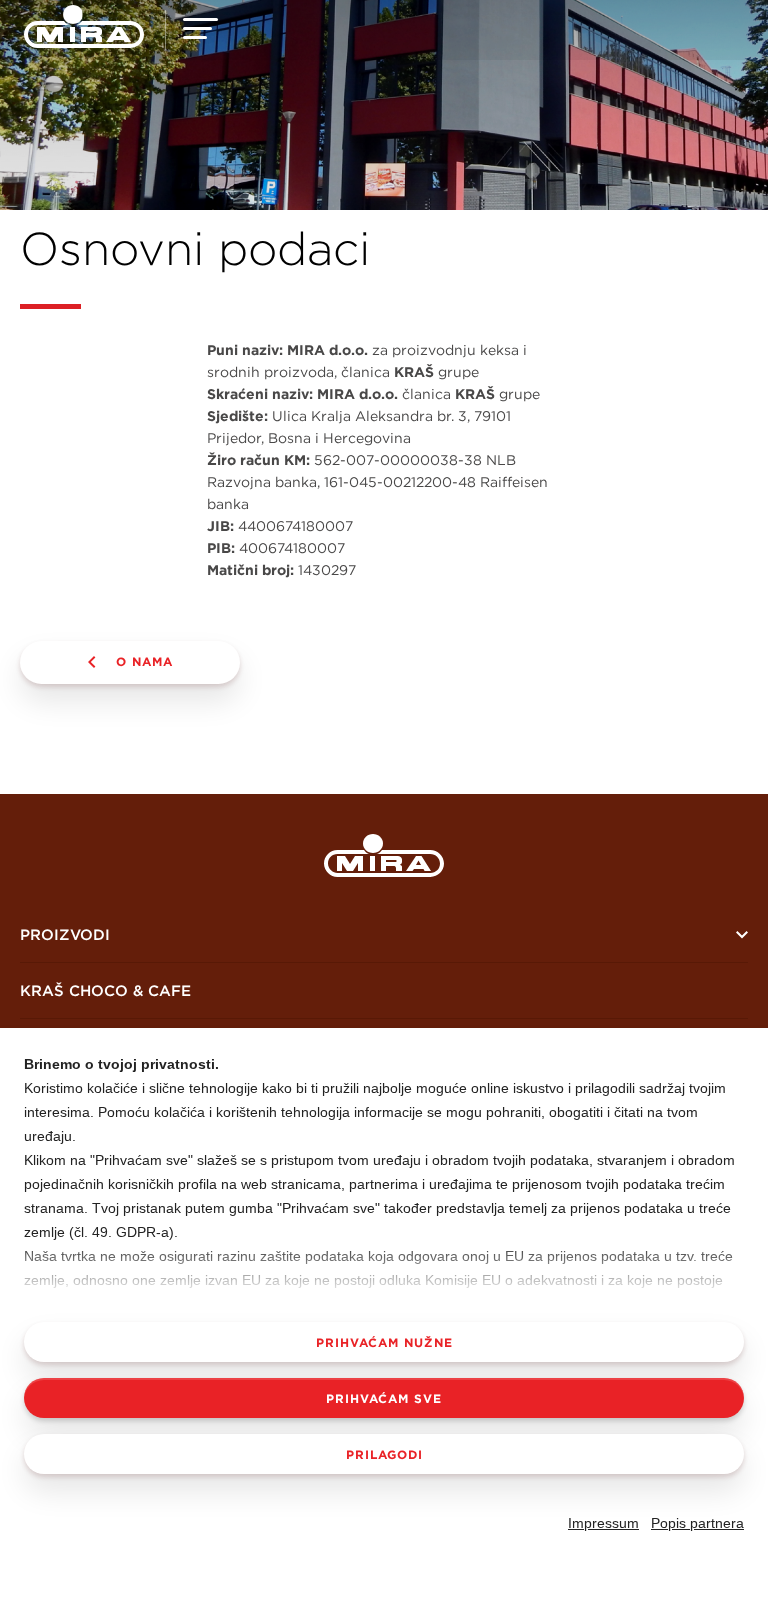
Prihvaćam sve (384, 1398)
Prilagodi (384, 1454)
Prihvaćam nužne (384, 1342)
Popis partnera (697, 1523)
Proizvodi (65, 934)
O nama (144, 661)
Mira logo (384, 855)
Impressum (603, 1523)
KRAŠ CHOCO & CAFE (105, 990)
